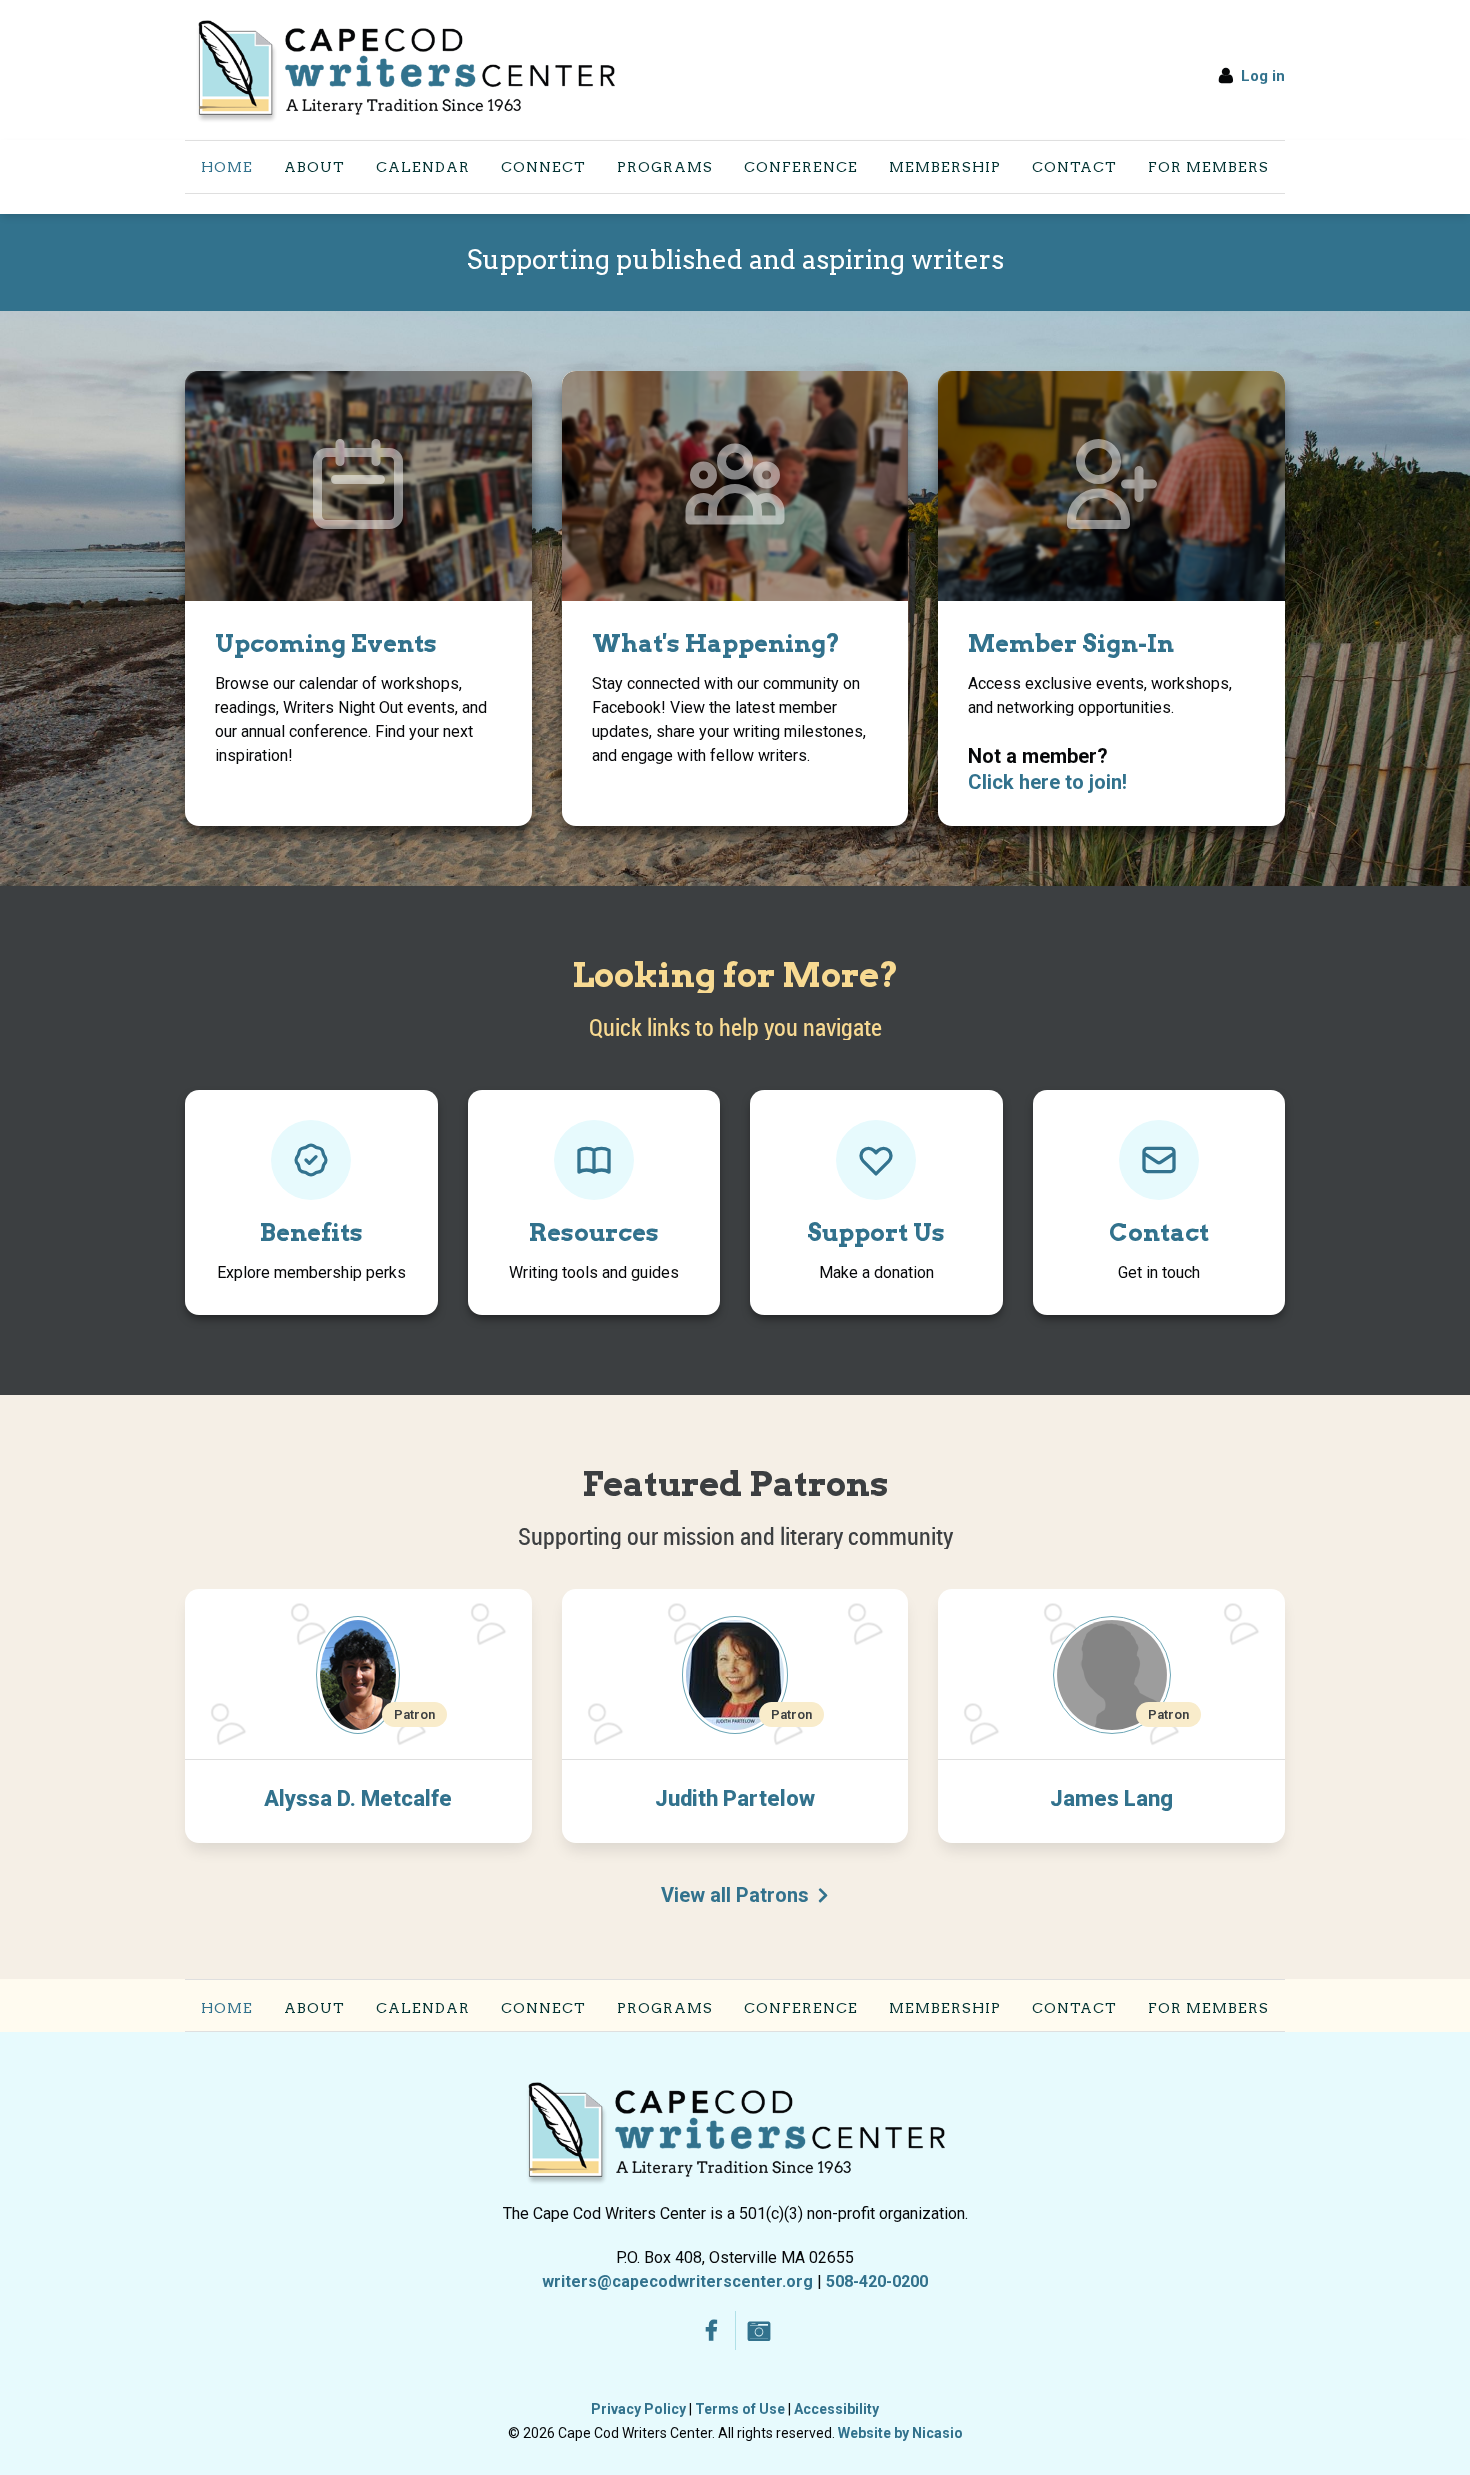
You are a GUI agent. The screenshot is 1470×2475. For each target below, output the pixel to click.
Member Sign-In (1071, 643)
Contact (1159, 1232)
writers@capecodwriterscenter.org (677, 2281)
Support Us (876, 1232)
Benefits (311, 1232)
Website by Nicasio (900, 2433)
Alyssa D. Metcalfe (358, 1798)
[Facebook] (711, 2330)
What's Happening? (716, 643)
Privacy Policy (638, 2409)
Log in (1263, 76)
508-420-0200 (877, 2281)
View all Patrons (735, 1895)
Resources (594, 1232)
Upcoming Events (326, 643)
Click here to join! (1047, 782)
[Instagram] (759, 2330)
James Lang (1111, 1798)
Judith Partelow (735, 1798)
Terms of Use (740, 2409)
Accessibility (836, 2409)
